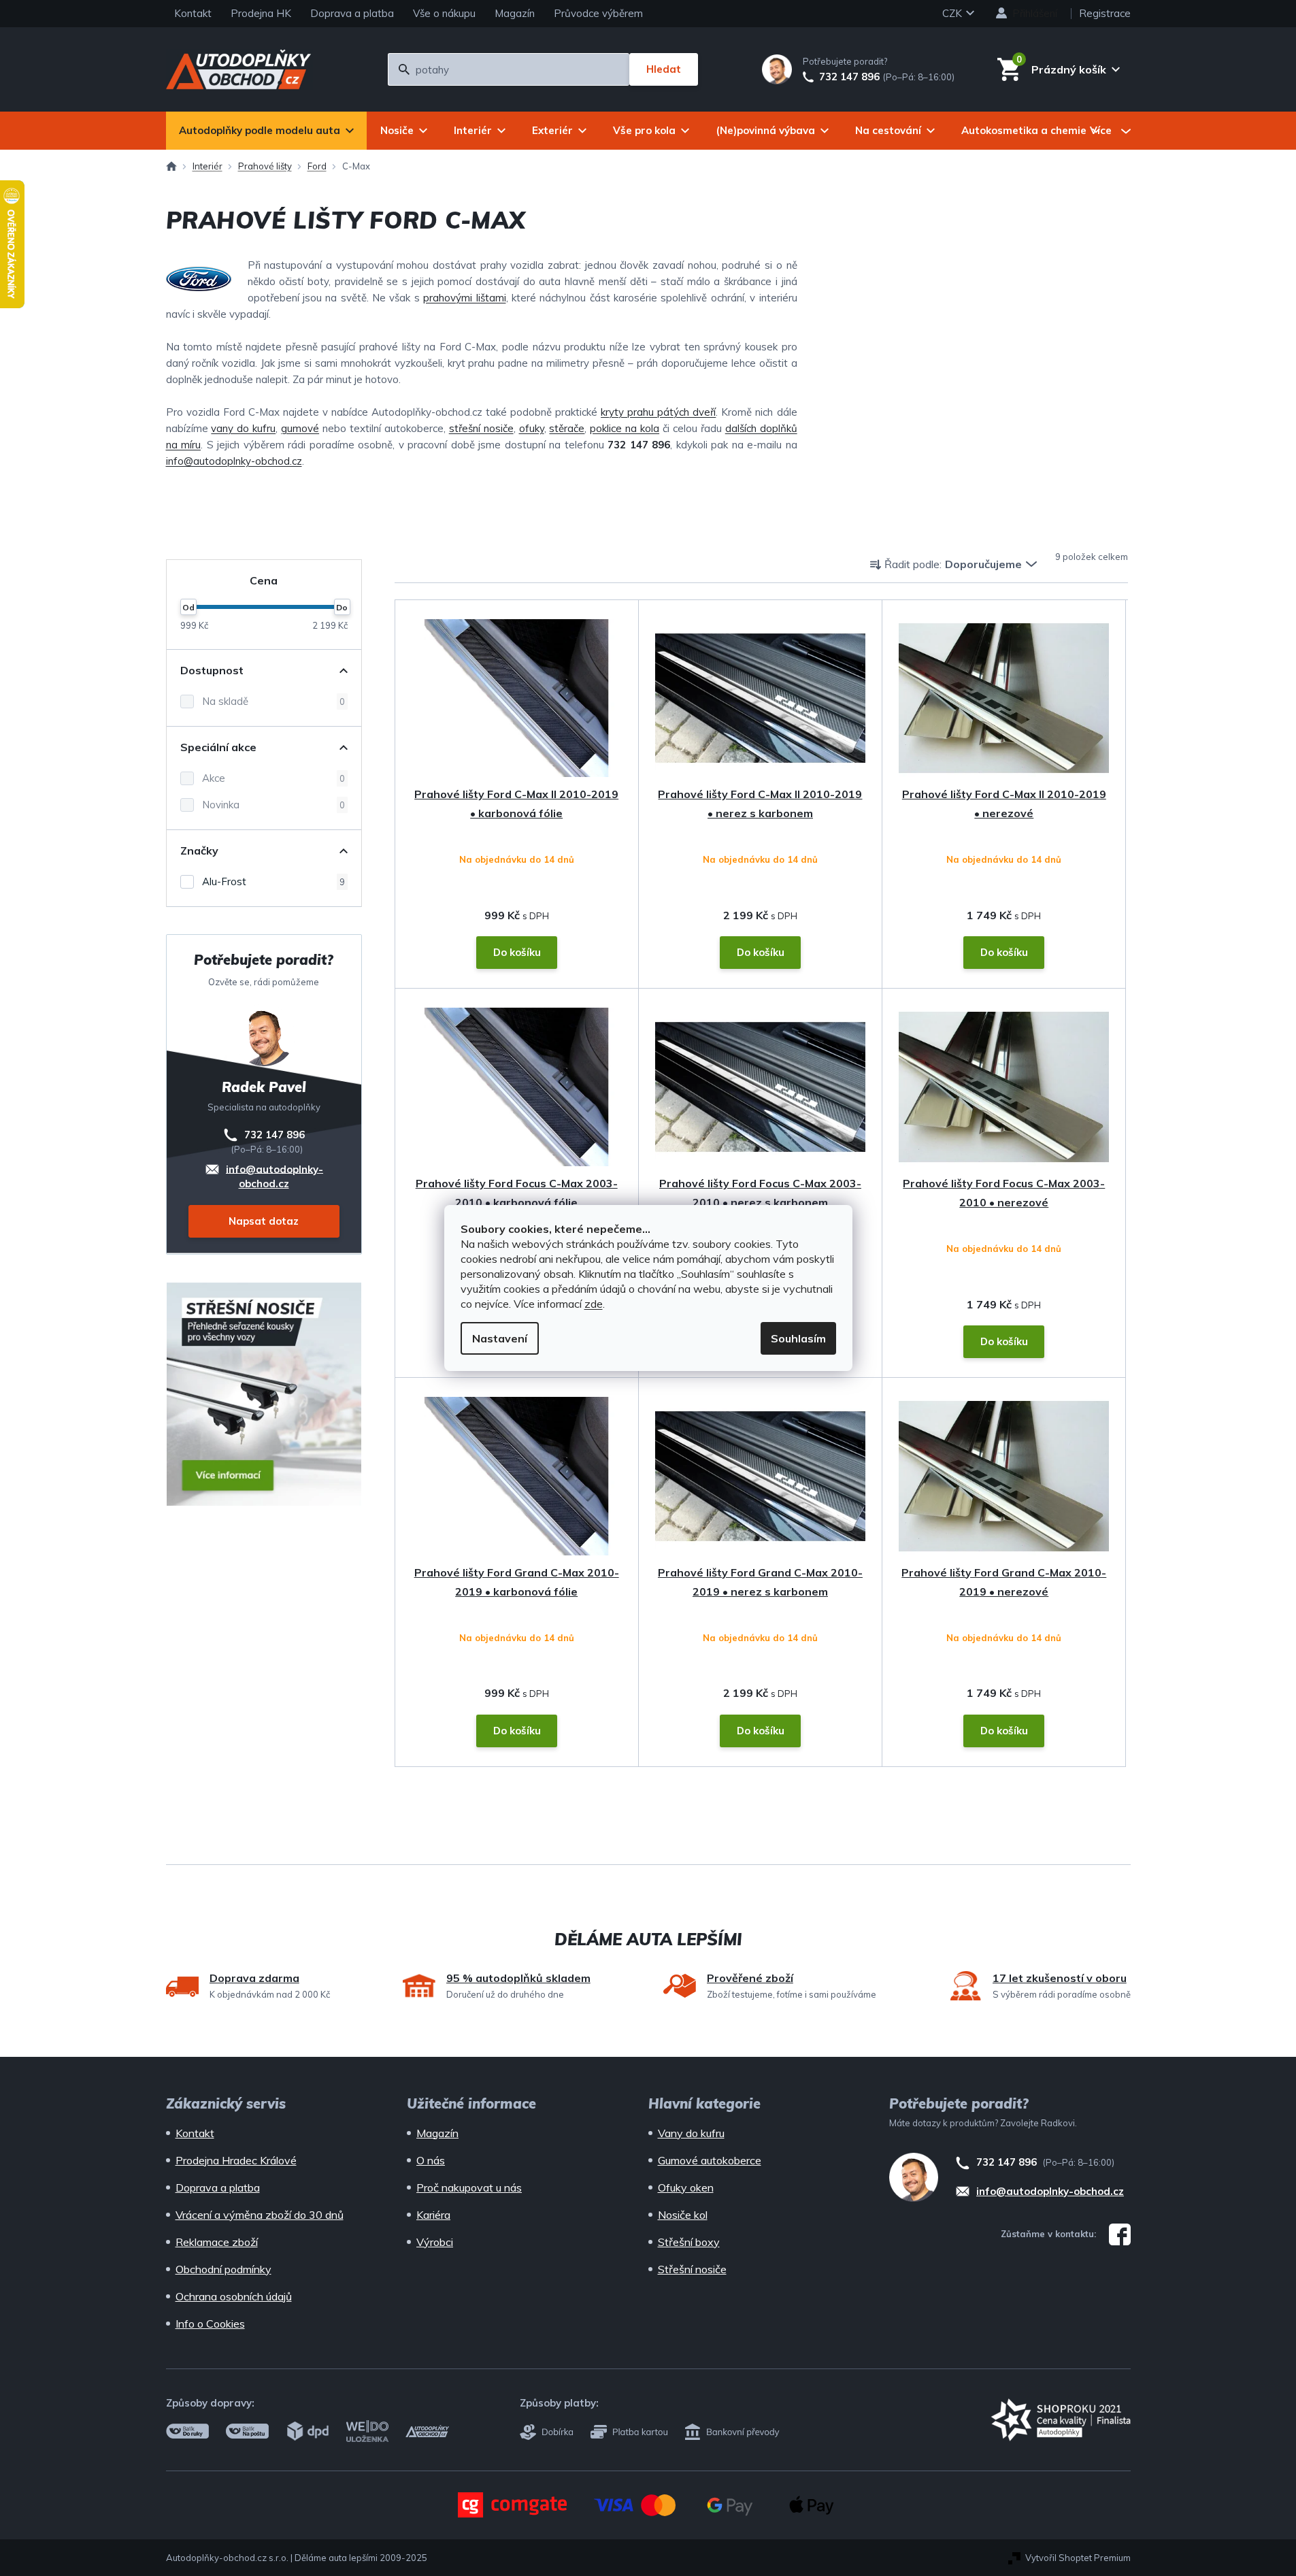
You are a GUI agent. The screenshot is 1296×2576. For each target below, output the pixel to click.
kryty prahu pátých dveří (658, 412)
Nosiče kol (683, 2215)
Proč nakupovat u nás (469, 2187)
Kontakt (193, 13)
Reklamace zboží (217, 2242)
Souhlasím (798, 1338)
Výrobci (435, 2242)
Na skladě (273, 701)
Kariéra (433, 2215)
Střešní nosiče (692, 2269)
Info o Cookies (210, 2324)
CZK (953, 13)
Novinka (273, 805)
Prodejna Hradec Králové (236, 2160)
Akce (273, 778)
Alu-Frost (273, 881)
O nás (431, 2160)
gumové (300, 428)
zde (594, 1304)
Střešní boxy (689, 2242)
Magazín (515, 13)
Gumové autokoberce (710, 2160)
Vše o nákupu (444, 13)
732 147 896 (849, 77)
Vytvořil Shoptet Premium (1078, 2558)
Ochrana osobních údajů (234, 2296)
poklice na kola (625, 428)
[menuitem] (266, 131)
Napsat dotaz (264, 1221)
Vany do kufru (691, 2133)
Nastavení (500, 1338)
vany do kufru (243, 428)
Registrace (1105, 13)
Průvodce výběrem (598, 13)
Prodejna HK (261, 13)
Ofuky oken (686, 2187)
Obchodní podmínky (223, 2269)
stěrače (567, 428)
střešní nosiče (481, 428)
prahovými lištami (464, 298)
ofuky (532, 428)
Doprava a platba (352, 13)
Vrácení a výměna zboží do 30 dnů (260, 2215)
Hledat (664, 69)
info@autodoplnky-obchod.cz (234, 461)
